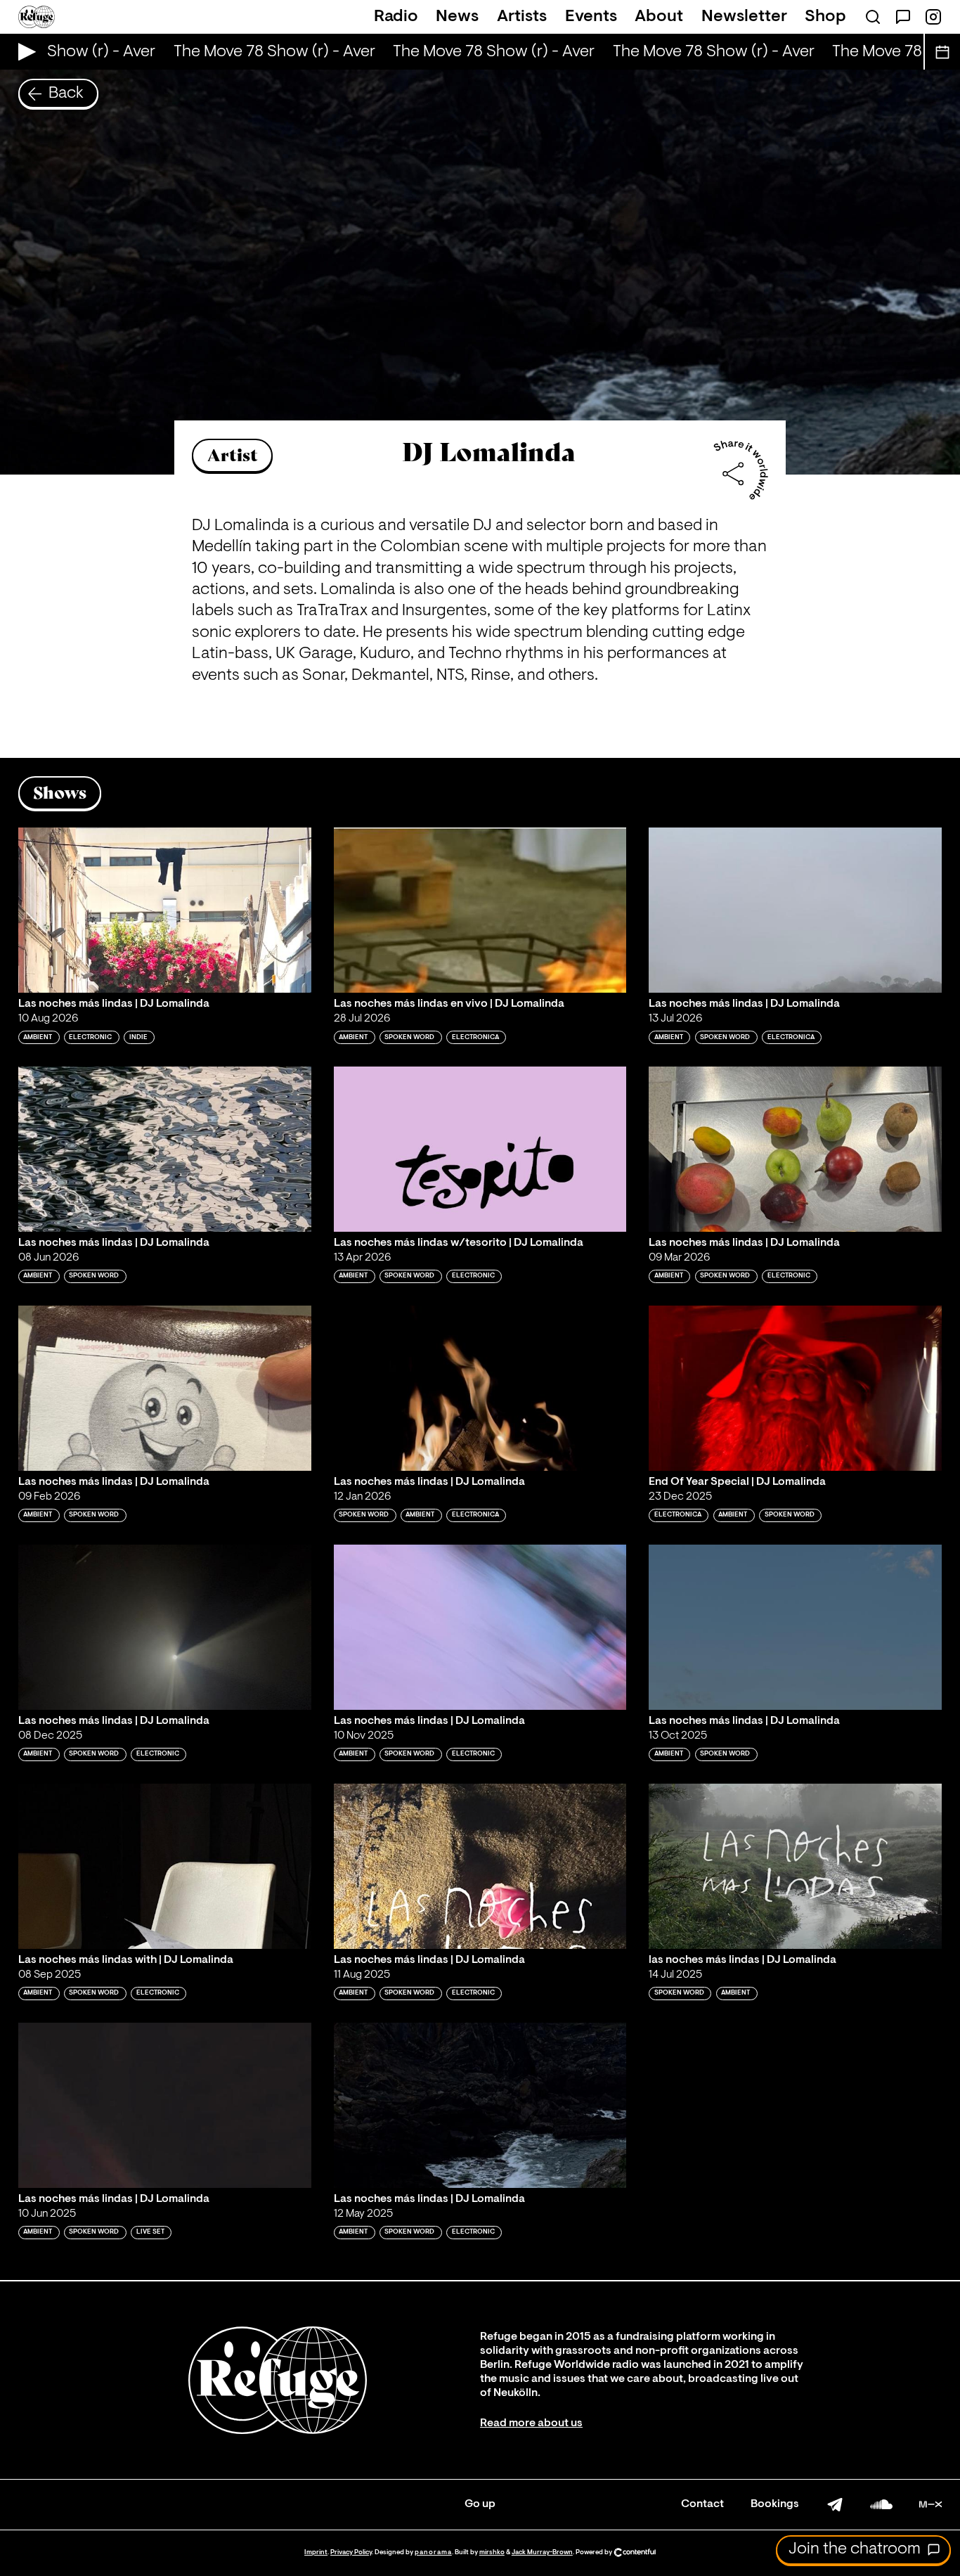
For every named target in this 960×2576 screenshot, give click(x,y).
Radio (396, 17)
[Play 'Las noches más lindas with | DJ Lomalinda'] (165, 1866)
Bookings (775, 2504)
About (659, 17)
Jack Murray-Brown (542, 2552)
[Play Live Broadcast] (24, 52)
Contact (702, 2504)
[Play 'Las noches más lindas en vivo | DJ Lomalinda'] (480, 910)
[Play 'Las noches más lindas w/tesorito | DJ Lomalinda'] (480, 1149)
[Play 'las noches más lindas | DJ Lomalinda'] (795, 1866)
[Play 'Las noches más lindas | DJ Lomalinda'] (165, 910)
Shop (825, 17)
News (457, 17)
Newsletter (744, 17)
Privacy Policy (351, 2552)
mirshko (492, 2552)
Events (591, 17)
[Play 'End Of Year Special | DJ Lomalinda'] (795, 1388)
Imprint (316, 2552)
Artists (522, 17)
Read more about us (531, 2423)
